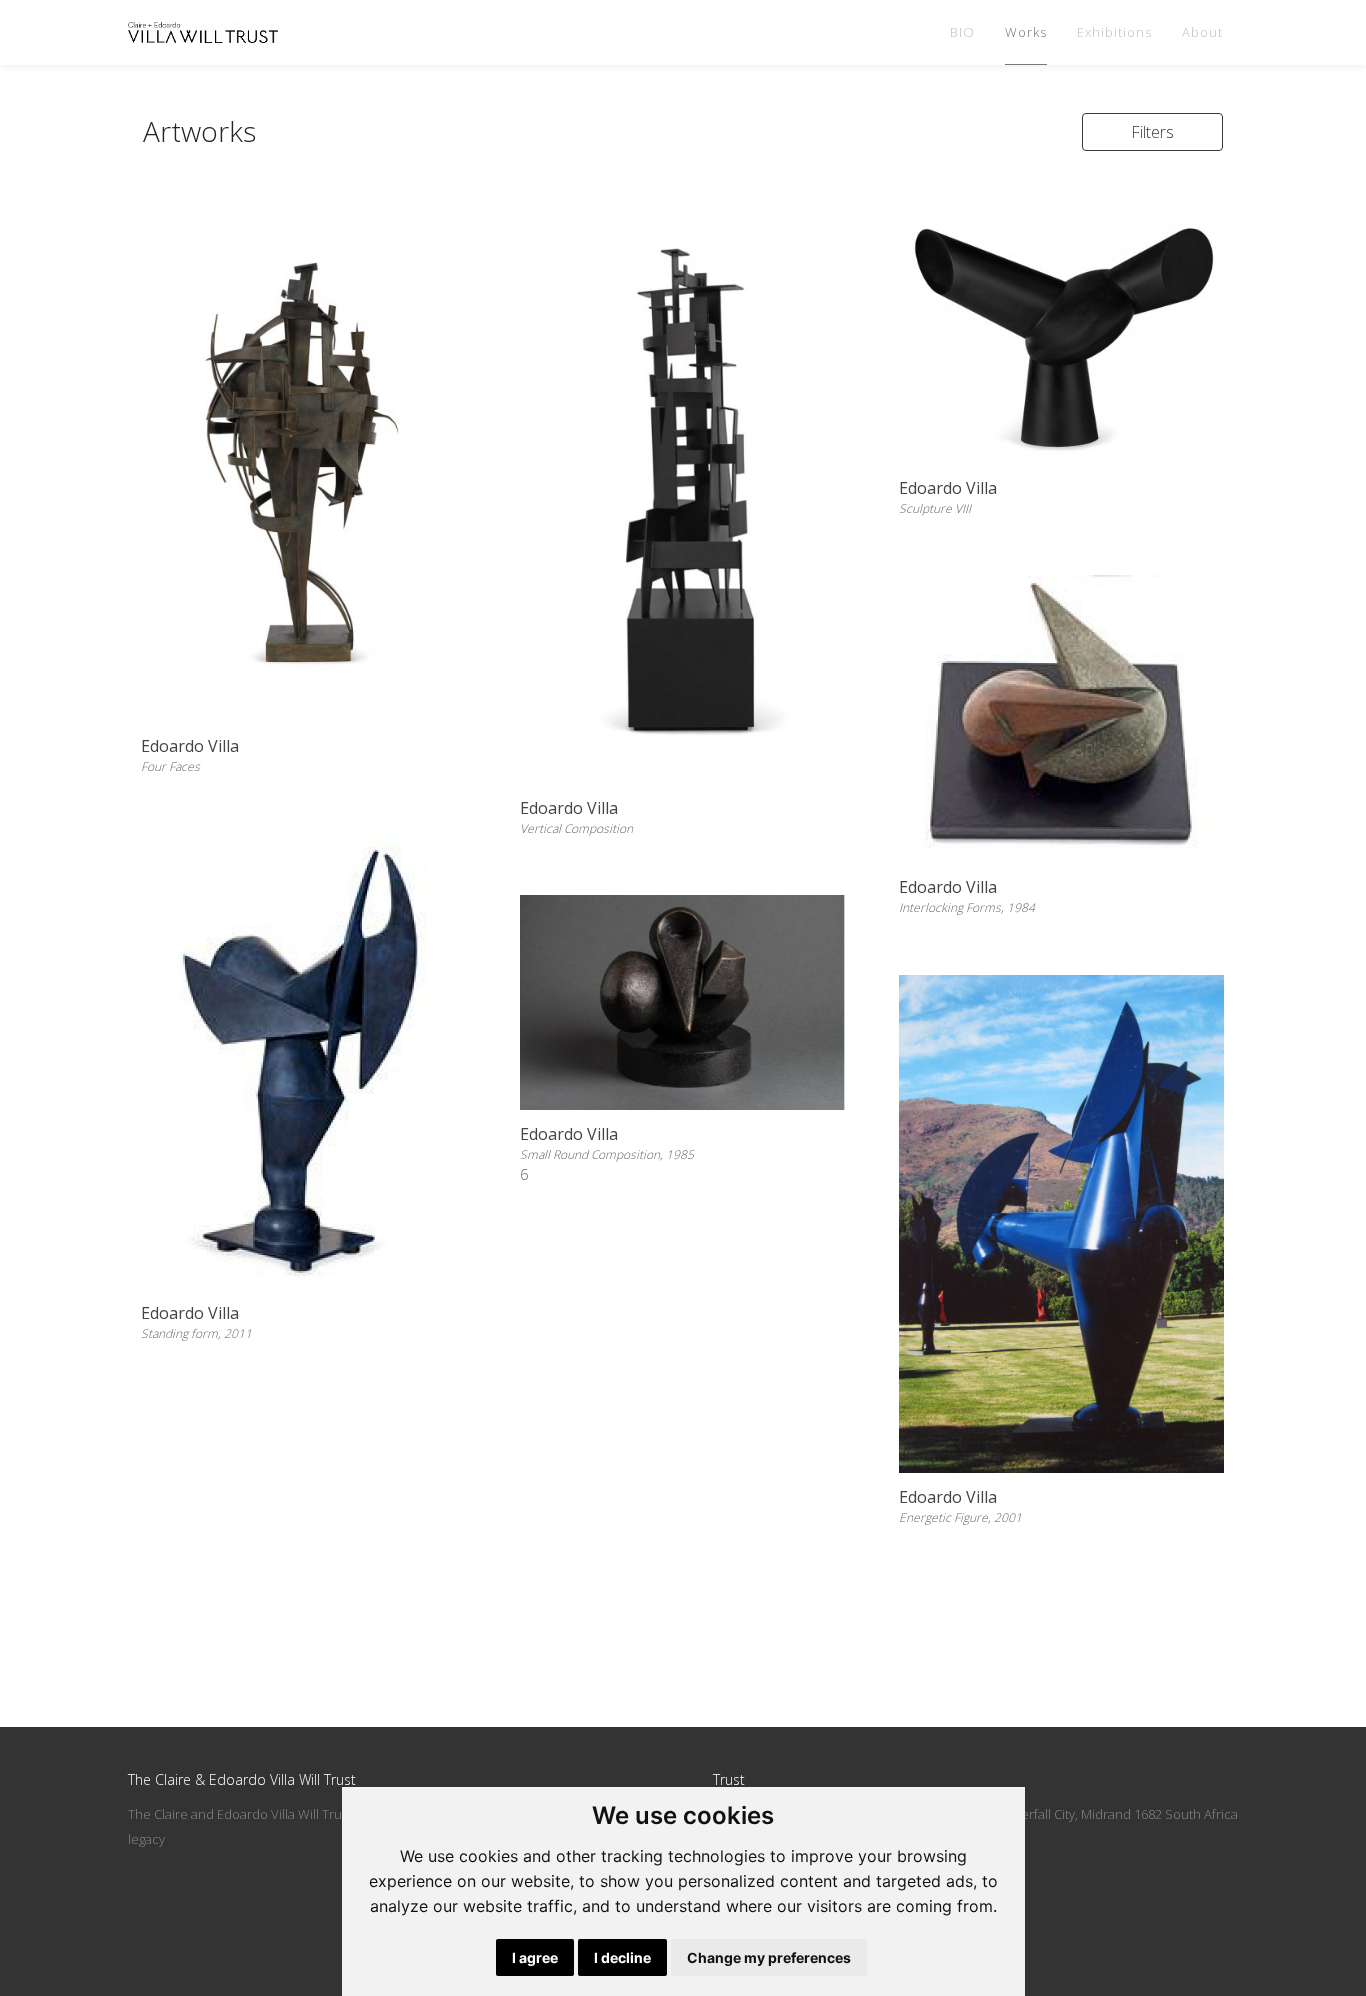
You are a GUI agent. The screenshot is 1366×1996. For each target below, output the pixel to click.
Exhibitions (1114, 32)
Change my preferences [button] (769, 1957)
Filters (1152, 132)
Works (1026, 32)
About (1202, 32)
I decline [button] (622, 1957)
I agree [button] (535, 1957)
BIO (962, 32)
